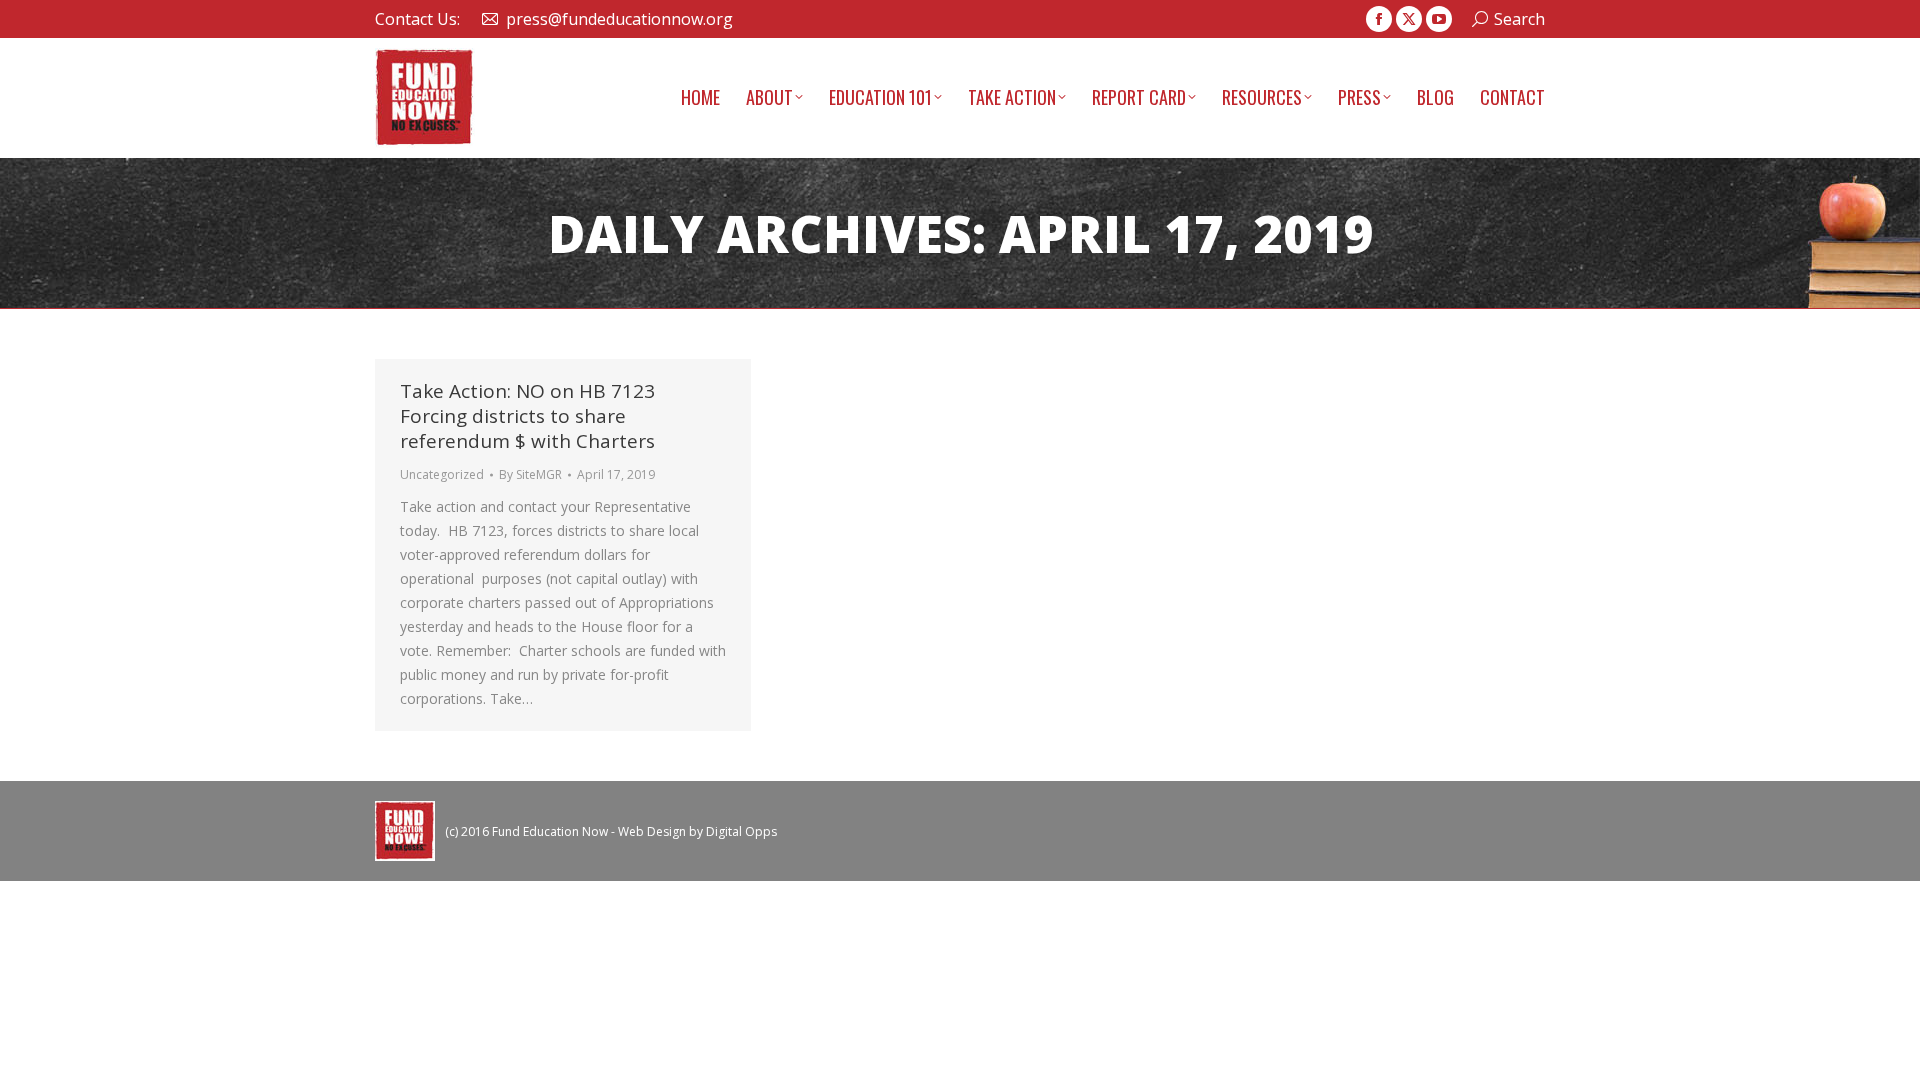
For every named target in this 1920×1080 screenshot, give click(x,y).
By (530, 474)
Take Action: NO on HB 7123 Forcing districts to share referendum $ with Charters (527, 416)
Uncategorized (442, 474)
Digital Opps (741, 831)
